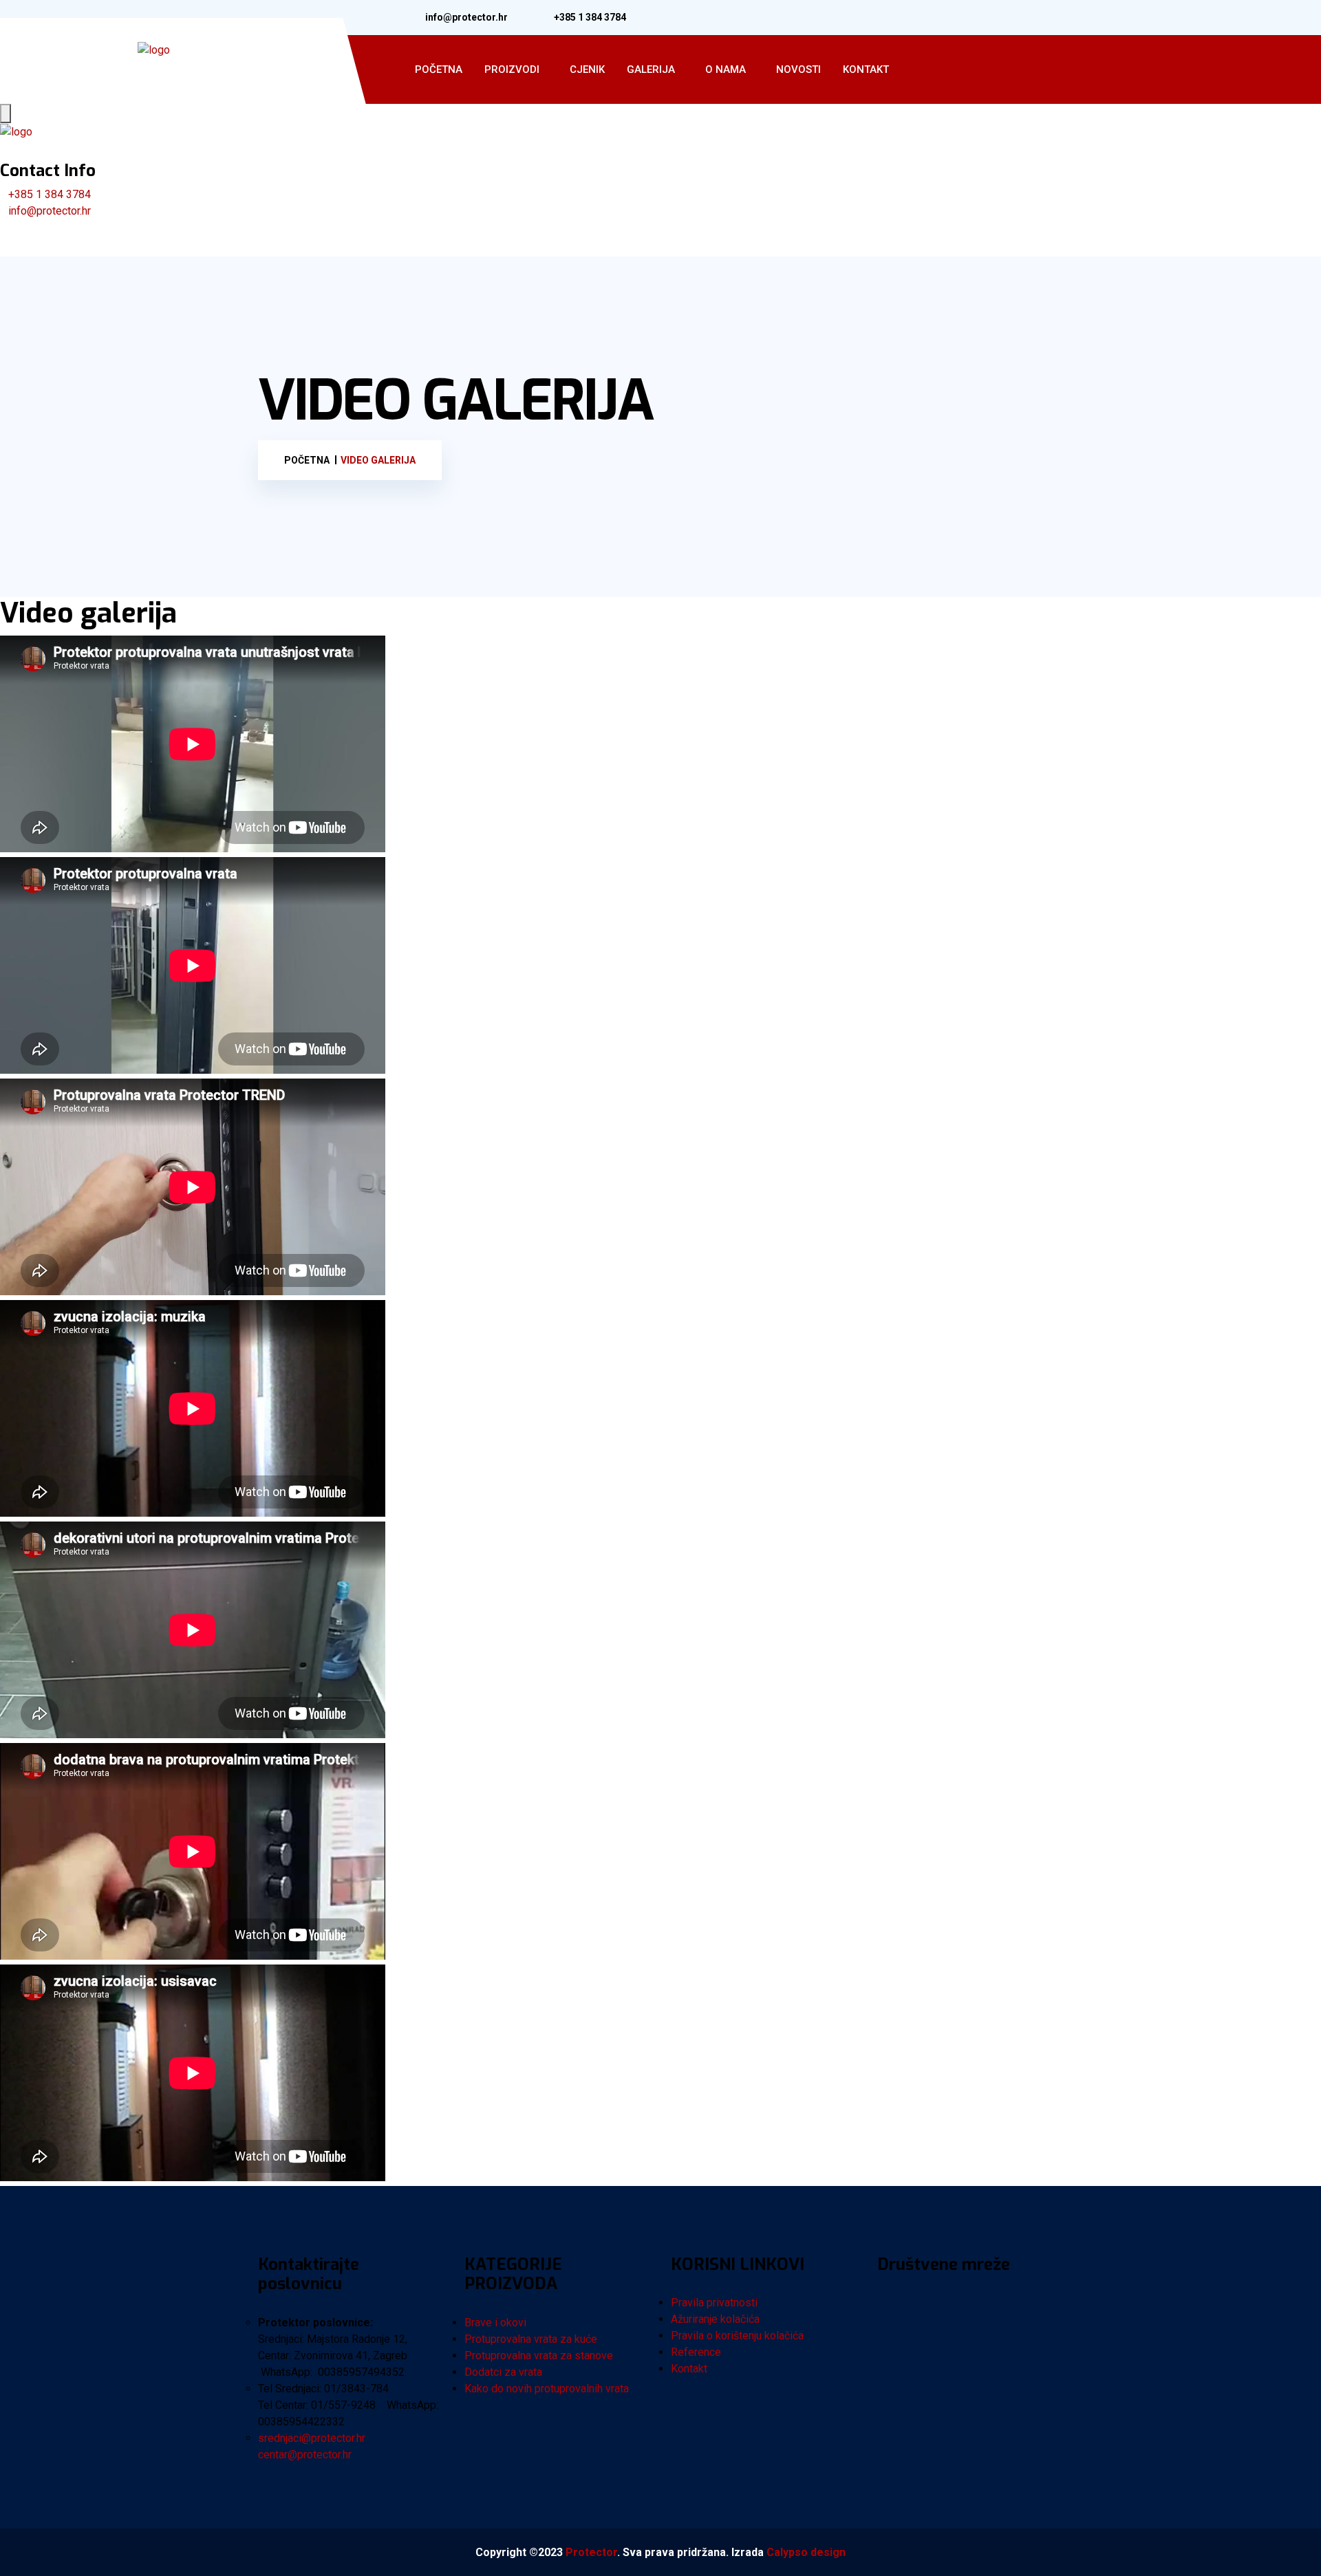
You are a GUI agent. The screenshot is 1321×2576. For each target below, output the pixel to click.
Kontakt (866, 69)
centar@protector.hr (305, 2455)
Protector (591, 2552)
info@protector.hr (466, 17)
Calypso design (806, 2552)
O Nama (726, 69)
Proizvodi (512, 69)
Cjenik (587, 69)
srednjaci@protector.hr (312, 2438)
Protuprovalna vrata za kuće (531, 2339)
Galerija (651, 69)
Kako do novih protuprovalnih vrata (547, 2389)
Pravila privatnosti (714, 2303)
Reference (696, 2352)
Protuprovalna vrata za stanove (539, 2356)
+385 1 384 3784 (590, 17)
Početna (439, 69)
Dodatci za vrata (503, 2372)
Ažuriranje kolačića (715, 2319)
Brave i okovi (495, 2323)
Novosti (798, 69)
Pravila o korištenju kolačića (737, 2336)
